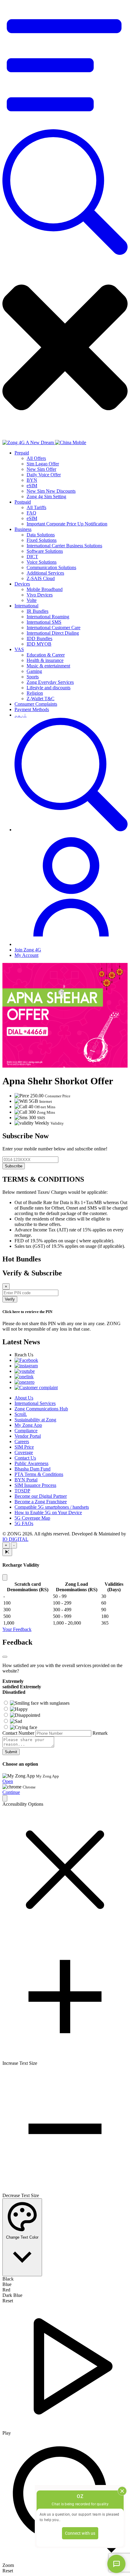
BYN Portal (26, 1480)
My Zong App (28, 1425)
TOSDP (22, 1491)
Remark (100, 1733)
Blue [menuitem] (7, 2284)
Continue (11, 1792)
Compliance (26, 1431)
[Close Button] (7, 1552)
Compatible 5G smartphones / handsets (52, 1507)
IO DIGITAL (15, 1539)
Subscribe (14, 1166)
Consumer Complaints (36, 704)
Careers (22, 1442)
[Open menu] (65, 126)
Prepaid (22, 453)
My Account (26, 955)
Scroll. (21, 1414)
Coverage (24, 1452)
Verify (10, 1299)
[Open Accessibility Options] (5, 1798)
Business (23, 529)
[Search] (65, 253)
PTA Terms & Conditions (39, 1474)
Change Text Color (22, 2237)
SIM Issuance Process (35, 1485)
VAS (19, 649)
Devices (22, 584)
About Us (24, 1398)
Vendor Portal (28, 1436)
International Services (35, 1403)
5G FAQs (24, 1523)
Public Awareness (31, 1463)
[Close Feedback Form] (5, 1657)
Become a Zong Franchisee (41, 1502)
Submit (11, 1752)
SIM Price (24, 1447)
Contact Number (18, 1733)
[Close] (5, 1577)
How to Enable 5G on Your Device (48, 1513)
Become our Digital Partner (41, 1496)
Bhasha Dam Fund (32, 1469)
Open (8, 1781)
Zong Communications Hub (41, 1409)
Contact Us (25, 1458)
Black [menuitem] (8, 2279)
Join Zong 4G (28, 950)
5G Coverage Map (32, 1518)
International (26, 606)
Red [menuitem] (6, 2290)
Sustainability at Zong (35, 1420)
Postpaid (23, 502)
